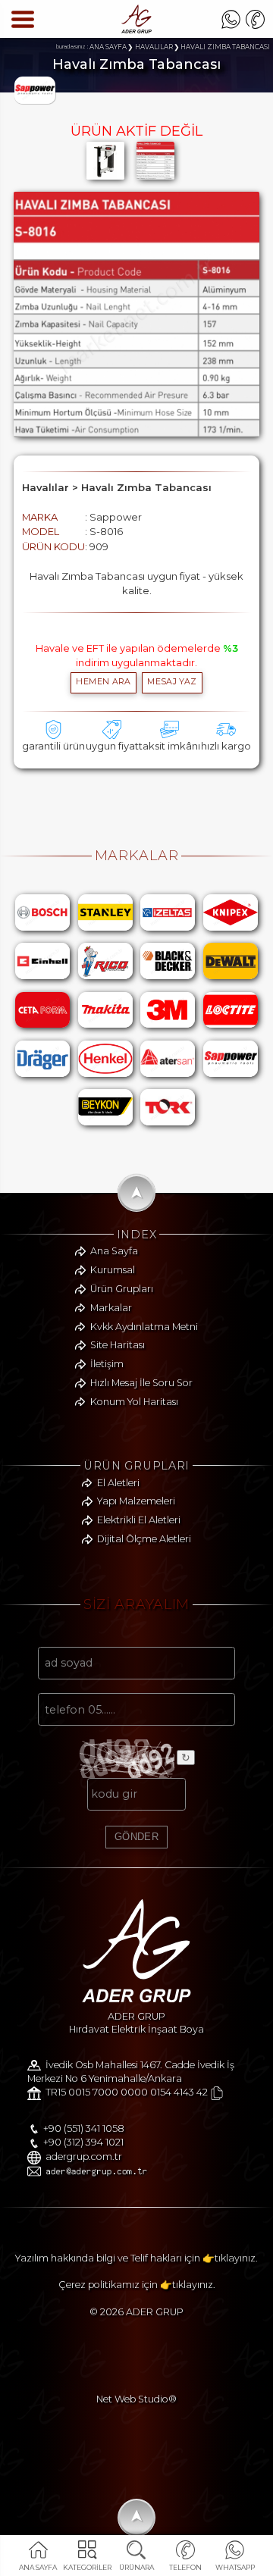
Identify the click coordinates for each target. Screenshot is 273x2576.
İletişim (107, 1364)
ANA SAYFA (38, 2567)
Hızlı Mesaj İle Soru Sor (141, 1383)
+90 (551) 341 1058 (84, 2128)
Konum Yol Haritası (134, 1402)
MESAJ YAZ (172, 682)
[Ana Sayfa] (136, 30)
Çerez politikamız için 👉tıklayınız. (137, 2285)
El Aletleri (118, 1483)
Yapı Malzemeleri (136, 1501)
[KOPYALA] (217, 2093)
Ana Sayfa (114, 1251)
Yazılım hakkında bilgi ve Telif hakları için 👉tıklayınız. (136, 2258)
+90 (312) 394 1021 (83, 2142)
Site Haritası (118, 1345)
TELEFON (185, 2567)
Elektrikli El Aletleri (139, 1520)
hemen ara (103, 682)
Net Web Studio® (136, 2399)
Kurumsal (113, 1270)
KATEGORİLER (88, 2567)
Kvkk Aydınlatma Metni (144, 1327)
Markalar (111, 1308)
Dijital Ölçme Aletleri (144, 1539)
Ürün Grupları (122, 1289)
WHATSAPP (235, 2567)
